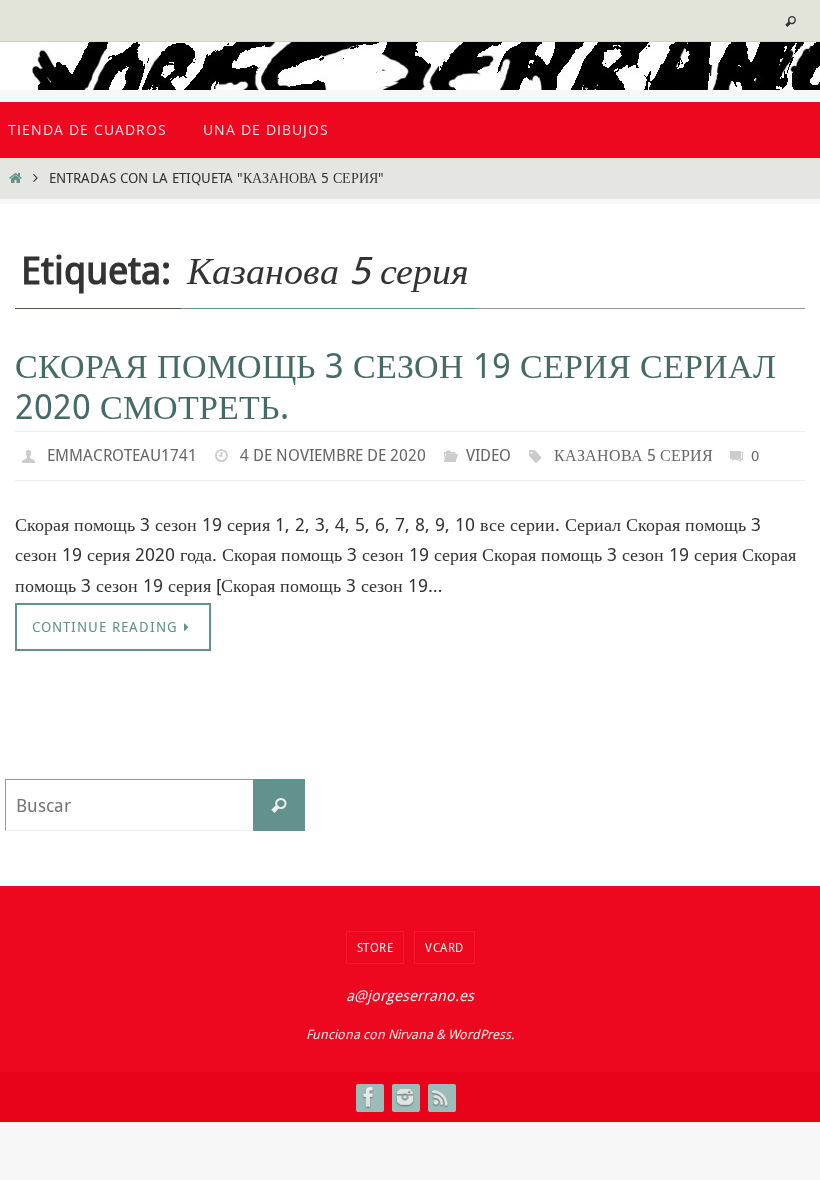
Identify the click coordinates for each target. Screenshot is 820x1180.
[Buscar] (279, 800)
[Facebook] (369, 1092)
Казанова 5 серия (633, 453)
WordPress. (481, 1029)
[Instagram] (405, 1092)
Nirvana (410, 1029)
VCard (444, 942)
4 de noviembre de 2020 (333, 453)
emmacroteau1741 (122, 453)
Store (375, 942)
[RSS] (441, 1092)
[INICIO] (15, 177)
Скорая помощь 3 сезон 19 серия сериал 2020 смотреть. (395, 385)
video (488, 453)
